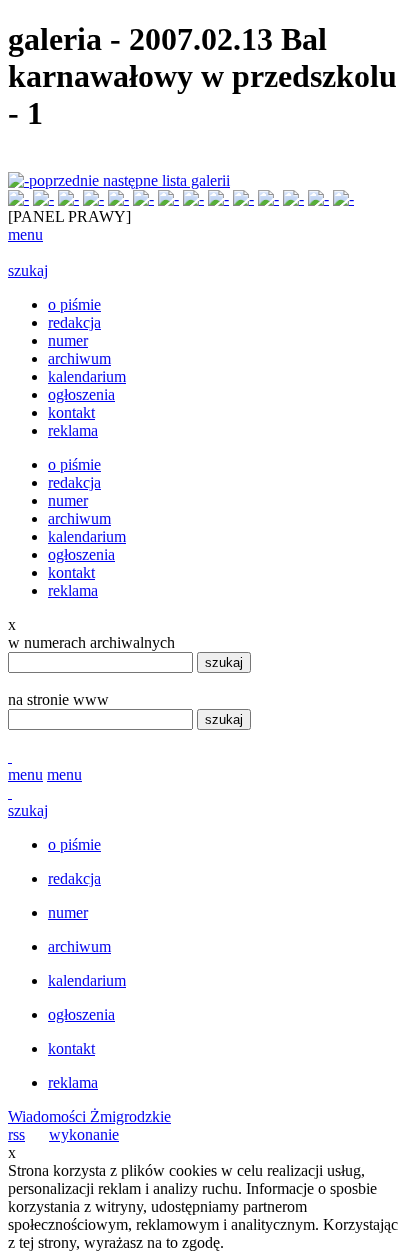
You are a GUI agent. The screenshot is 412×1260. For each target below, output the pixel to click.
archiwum (79, 358)
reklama (73, 430)
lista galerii (196, 180)
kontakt (71, 412)
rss (16, 1134)
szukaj (28, 270)
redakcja (74, 322)
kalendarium (87, 376)
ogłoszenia (81, 394)
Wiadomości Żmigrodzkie (89, 1116)
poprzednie (66, 180)
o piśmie (74, 304)
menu (25, 234)
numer (68, 340)
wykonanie (84, 1134)
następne (132, 180)
